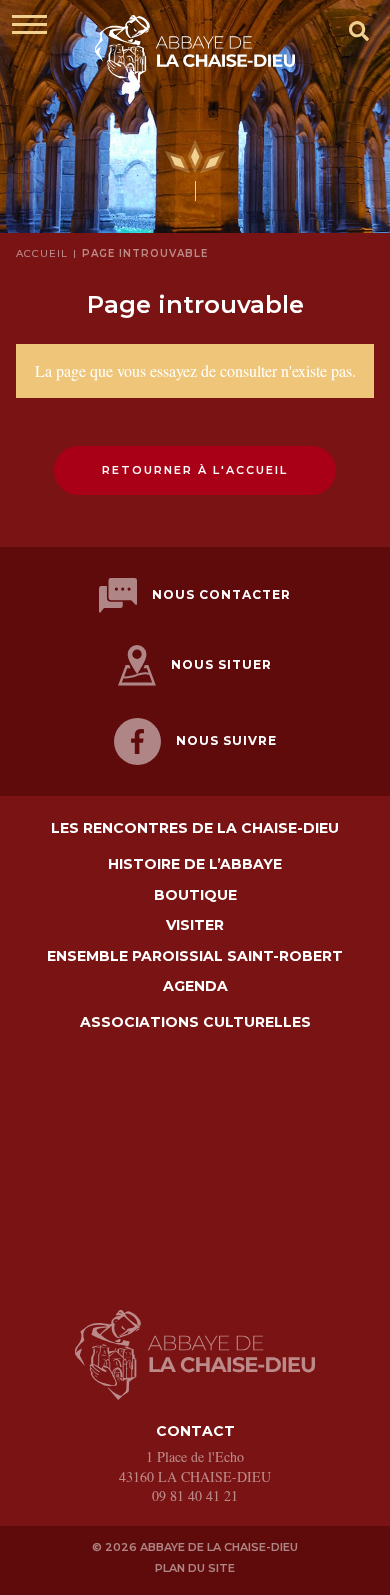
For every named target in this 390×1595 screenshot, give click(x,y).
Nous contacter (221, 594)
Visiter (195, 925)
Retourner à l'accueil (195, 470)
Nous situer (221, 664)
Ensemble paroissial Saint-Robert (195, 956)
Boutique (195, 895)
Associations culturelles (195, 1022)
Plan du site (195, 1568)
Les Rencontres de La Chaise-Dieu (195, 828)
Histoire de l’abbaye (195, 864)
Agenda (195, 986)
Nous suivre (226, 740)
